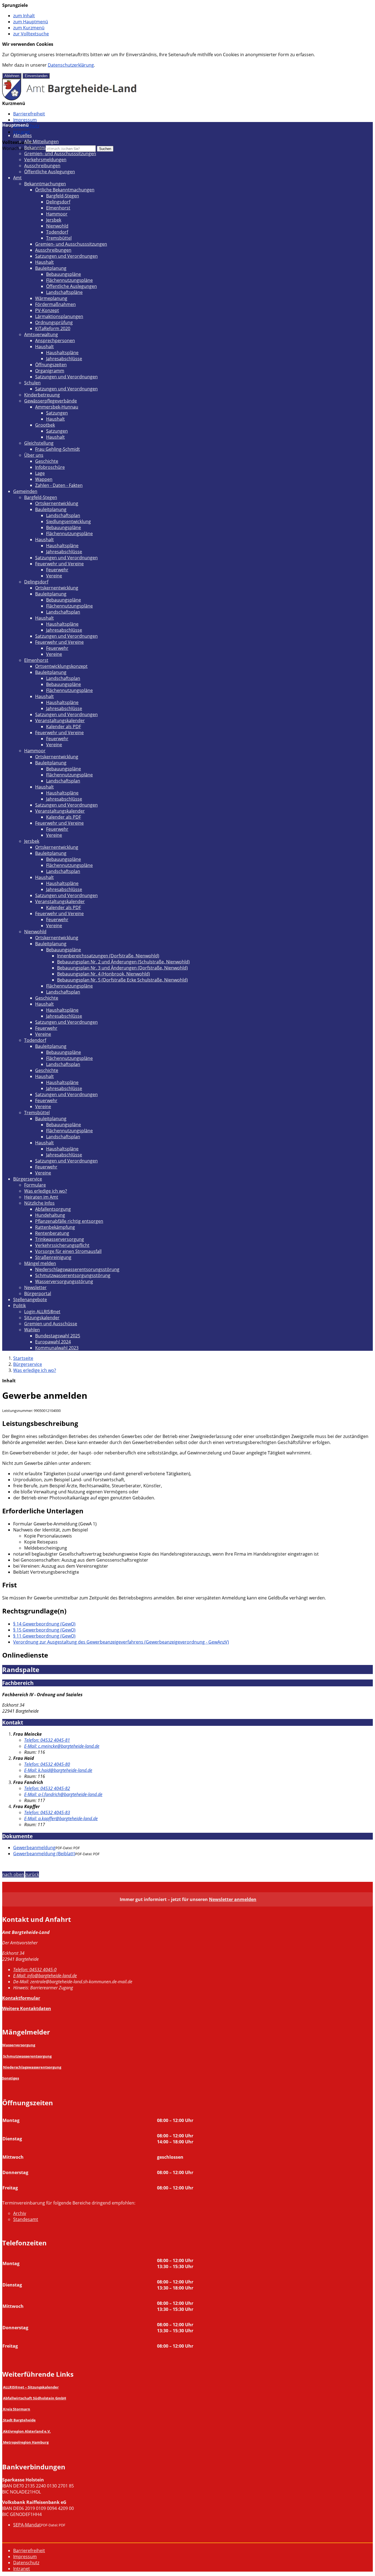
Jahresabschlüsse (64, 359)
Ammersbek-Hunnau (57, 407)
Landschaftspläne (64, 292)
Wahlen (32, 1330)
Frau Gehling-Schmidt (58, 449)
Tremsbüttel (59, 238)
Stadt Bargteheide (19, 2420)
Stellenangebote (30, 1300)
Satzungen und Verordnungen (66, 256)
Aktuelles (23, 135)
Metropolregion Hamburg (26, 2442)
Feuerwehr (57, 570)
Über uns (34, 455)
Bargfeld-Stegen (63, 196)
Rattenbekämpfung (55, 1227)
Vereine (54, 576)
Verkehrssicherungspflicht (62, 1245)
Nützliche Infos (39, 1203)
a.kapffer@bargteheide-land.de (61, 1818)
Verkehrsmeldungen (45, 160)
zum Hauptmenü (31, 22)
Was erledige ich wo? (46, 1191)
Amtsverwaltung (41, 334)
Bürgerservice (28, 1179)
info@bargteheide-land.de (45, 1976)
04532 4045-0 (35, 1970)
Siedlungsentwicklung (68, 521)
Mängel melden (40, 1263)
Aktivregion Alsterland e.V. (27, 2431)
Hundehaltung (50, 1215)
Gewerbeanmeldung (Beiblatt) (44, 1854)
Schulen (32, 383)
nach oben (13, 1874)
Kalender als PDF (64, 727)
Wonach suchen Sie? (23, 148)
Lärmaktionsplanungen (59, 316)
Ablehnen (12, 76)
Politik (19, 1306)
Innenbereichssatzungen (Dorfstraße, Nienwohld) (108, 956)
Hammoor (57, 214)
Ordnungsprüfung (54, 322)
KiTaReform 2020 (53, 328)
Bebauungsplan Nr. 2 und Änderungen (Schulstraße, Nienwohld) (123, 962)
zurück (32, 1874)
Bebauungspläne (64, 274)
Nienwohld (57, 226)
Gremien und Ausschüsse (51, 1324)
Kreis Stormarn (17, 2409)
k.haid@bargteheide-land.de (58, 1770)
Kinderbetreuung (42, 395)
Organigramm (50, 371)
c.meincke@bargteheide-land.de (62, 1746)
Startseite (23, 1358)
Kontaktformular (21, 1998)
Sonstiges (11, 2078)
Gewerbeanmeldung (34, 1848)
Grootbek (45, 425)
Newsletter (35, 1287)
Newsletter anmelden (233, 1899)
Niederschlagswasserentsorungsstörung (77, 1269)
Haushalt (44, 262)
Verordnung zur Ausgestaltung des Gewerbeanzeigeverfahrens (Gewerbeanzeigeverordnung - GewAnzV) (121, 1642)
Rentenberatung (52, 1233)
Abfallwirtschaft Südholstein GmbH (35, 2398)
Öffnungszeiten (51, 365)
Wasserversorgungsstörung (64, 1281)
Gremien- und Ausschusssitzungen (60, 154)
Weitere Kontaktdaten (27, 2008)
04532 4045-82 (47, 1788)
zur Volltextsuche (31, 34)
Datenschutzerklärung (71, 65)
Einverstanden (36, 76)
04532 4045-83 (47, 1812)
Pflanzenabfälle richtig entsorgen (69, 1221)
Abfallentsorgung (53, 1209)
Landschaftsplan (63, 515)
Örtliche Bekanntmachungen (65, 190)
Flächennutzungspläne (69, 280)
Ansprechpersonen (55, 341)
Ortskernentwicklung (57, 503)
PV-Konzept (47, 310)
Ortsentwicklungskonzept (61, 666)
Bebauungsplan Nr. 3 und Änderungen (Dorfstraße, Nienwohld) (122, 968)
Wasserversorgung (19, 2045)
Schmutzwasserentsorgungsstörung (73, 1275)
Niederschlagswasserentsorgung (32, 2067)
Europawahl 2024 (53, 1342)
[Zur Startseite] (70, 99)
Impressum (25, 120)
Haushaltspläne (62, 353)
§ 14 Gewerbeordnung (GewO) (44, 1624)
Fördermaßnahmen (55, 304)
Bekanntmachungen (45, 147)
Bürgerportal (38, 1293)
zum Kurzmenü (29, 28)
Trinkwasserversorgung (60, 1239)
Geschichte (47, 461)
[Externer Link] (3, 2409)
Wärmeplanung (51, 298)
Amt (17, 178)
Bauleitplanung (51, 268)
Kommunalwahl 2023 (57, 1348)
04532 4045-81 (47, 1740)
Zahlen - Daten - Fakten (59, 485)
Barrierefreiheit (29, 114)
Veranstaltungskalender (60, 720)
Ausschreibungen (42, 166)
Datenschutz (26, 2563)
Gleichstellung (39, 443)
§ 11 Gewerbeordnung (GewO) (44, 1636)
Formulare (35, 1185)
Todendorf (57, 232)
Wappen (44, 479)
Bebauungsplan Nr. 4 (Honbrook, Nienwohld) (103, 974)
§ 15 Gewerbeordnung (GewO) (44, 1630)
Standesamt (26, 2219)
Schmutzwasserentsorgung (27, 2056)
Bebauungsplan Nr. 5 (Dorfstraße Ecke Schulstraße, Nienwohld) (122, 980)
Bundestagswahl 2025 (58, 1336)
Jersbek (54, 220)
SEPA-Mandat (27, 2525)
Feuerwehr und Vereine (59, 564)
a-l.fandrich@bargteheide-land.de (63, 1794)
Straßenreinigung (53, 1257)
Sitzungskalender (42, 1318)
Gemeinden (25, 491)
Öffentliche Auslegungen (50, 172)
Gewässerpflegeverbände (51, 401)
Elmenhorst (58, 208)
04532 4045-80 (47, 1764)
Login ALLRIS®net (42, 1312)
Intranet (22, 132)
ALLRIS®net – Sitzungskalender (31, 2387)
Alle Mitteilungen (41, 141)
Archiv (20, 2213)
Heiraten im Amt (41, 1197)
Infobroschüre (50, 467)
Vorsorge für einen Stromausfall (68, 1251)
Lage (40, 473)
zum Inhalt (24, 16)
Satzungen (57, 413)
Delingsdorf (58, 202)
